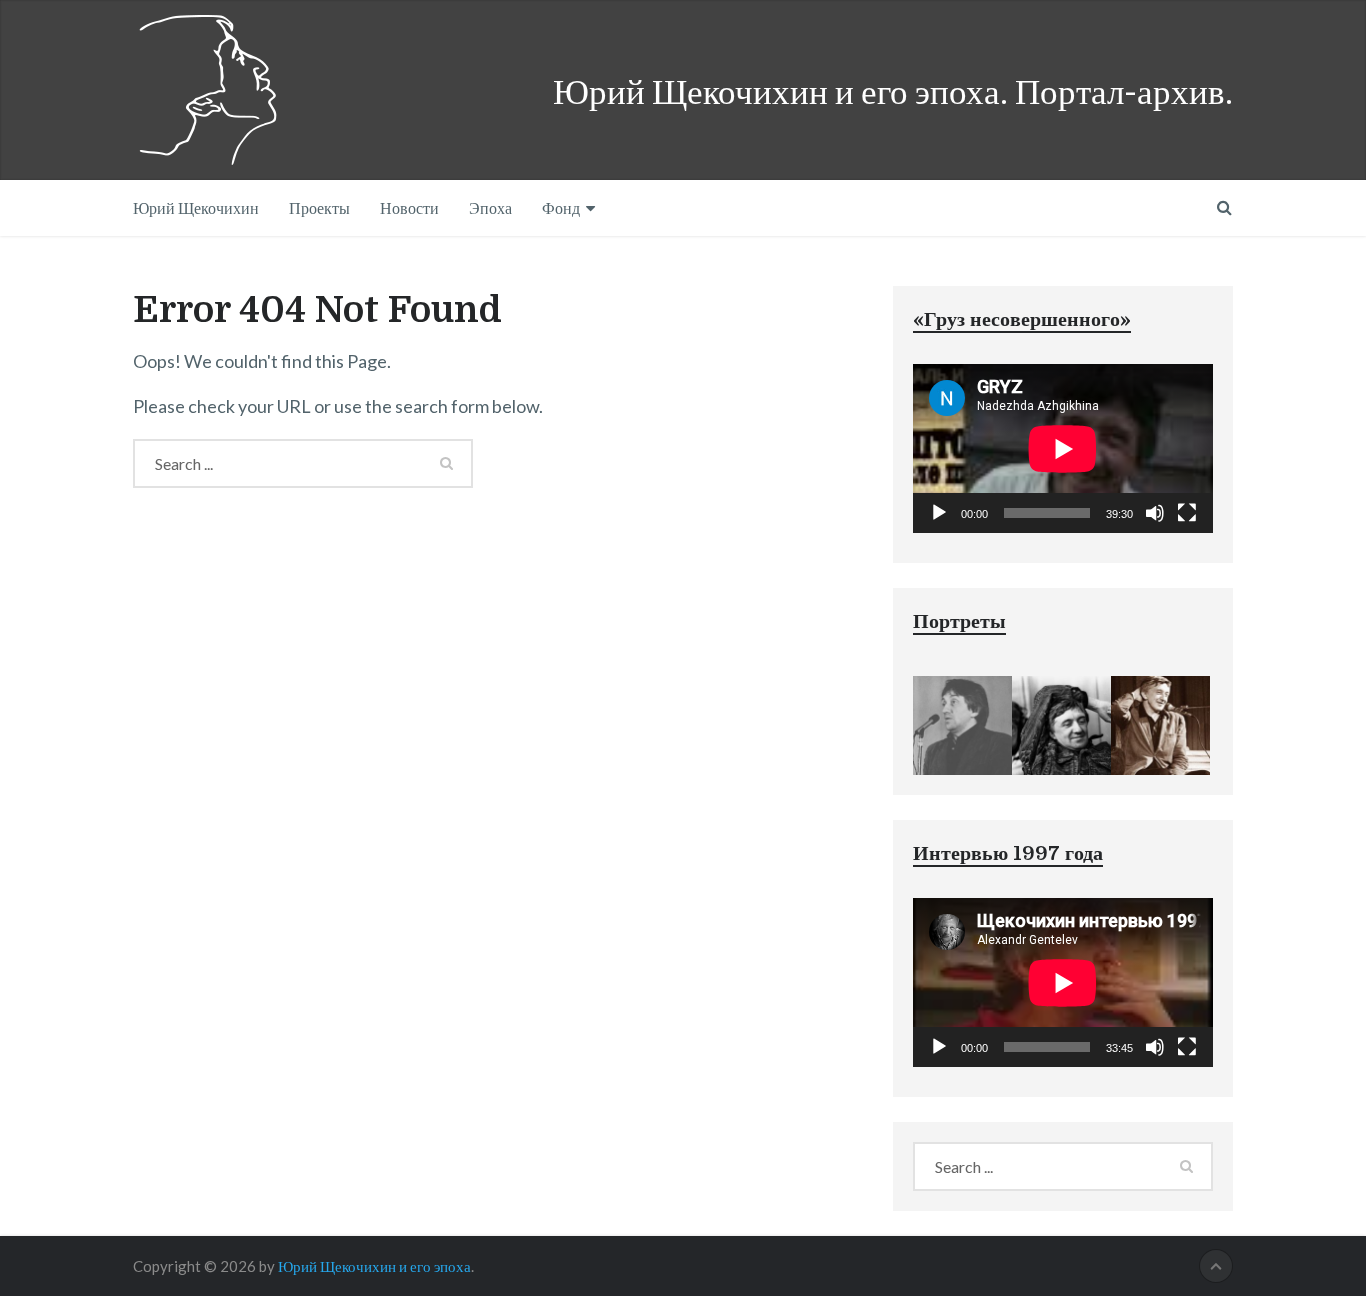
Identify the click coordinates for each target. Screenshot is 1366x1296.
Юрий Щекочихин (196, 207)
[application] (1063, 448)
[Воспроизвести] (939, 513)
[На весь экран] (1187, 513)
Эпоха (490, 207)
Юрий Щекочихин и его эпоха (374, 1266)
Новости (409, 207)
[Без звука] (1155, 513)
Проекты (319, 207)
